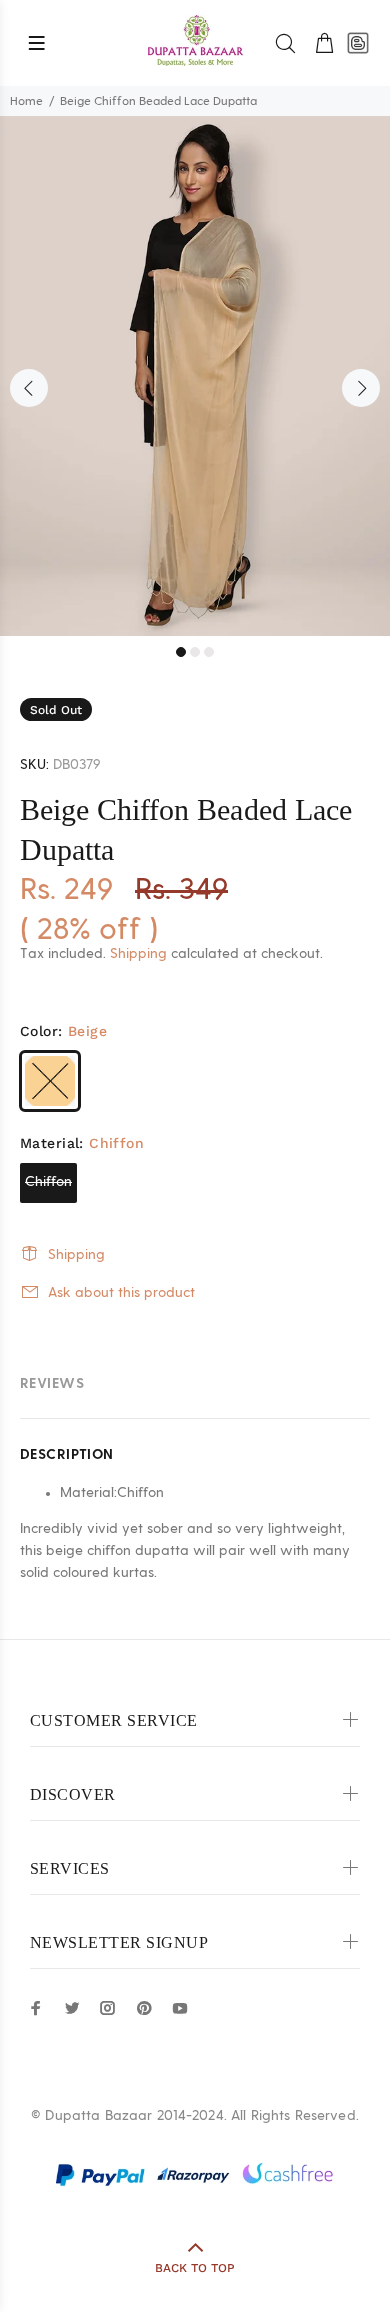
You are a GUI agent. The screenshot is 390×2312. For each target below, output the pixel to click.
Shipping (138, 954)
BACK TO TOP (195, 2268)
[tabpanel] (195, 376)
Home (26, 101)
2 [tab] (195, 652)
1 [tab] (181, 652)
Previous (29, 388)
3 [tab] (209, 652)
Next (361, 388)
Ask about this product (121, 1293)
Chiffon (48, 1182)
